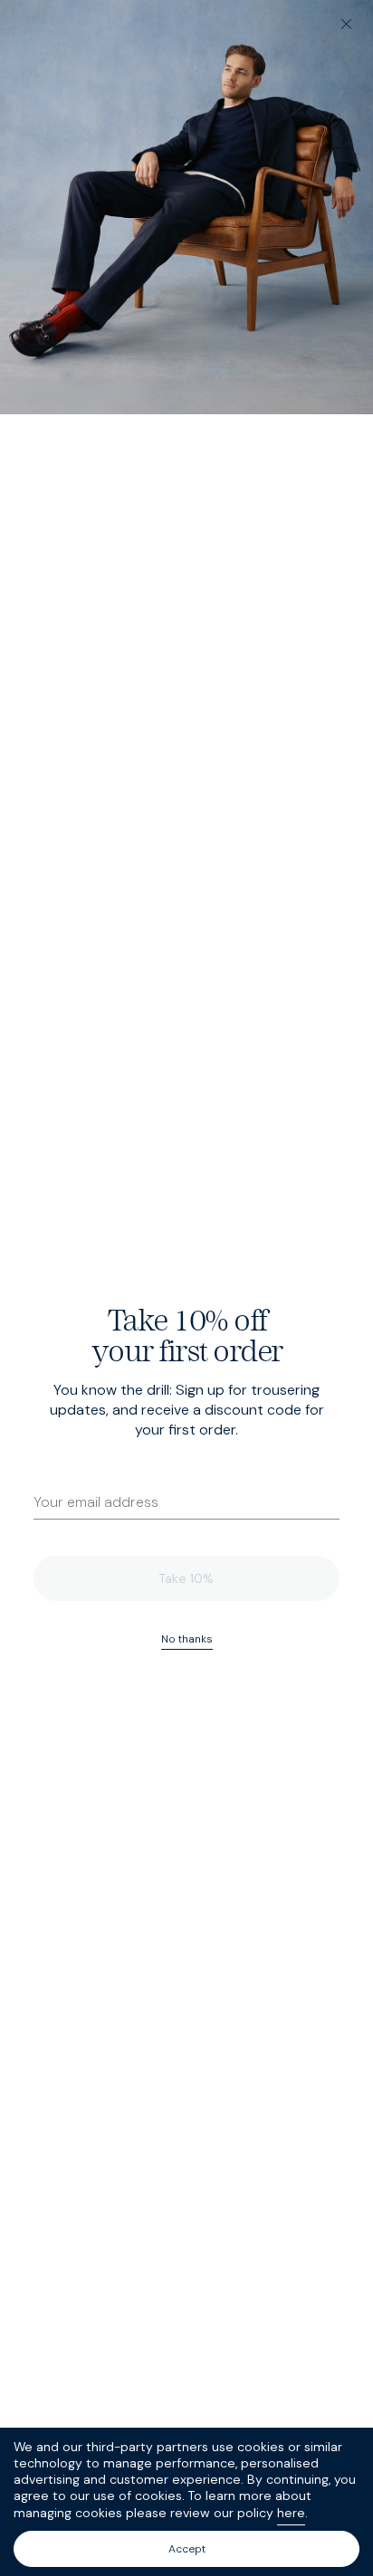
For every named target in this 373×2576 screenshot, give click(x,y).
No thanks (187, 1639)
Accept (187, 2549)
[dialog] (186, 1288)
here (291, 2513)
